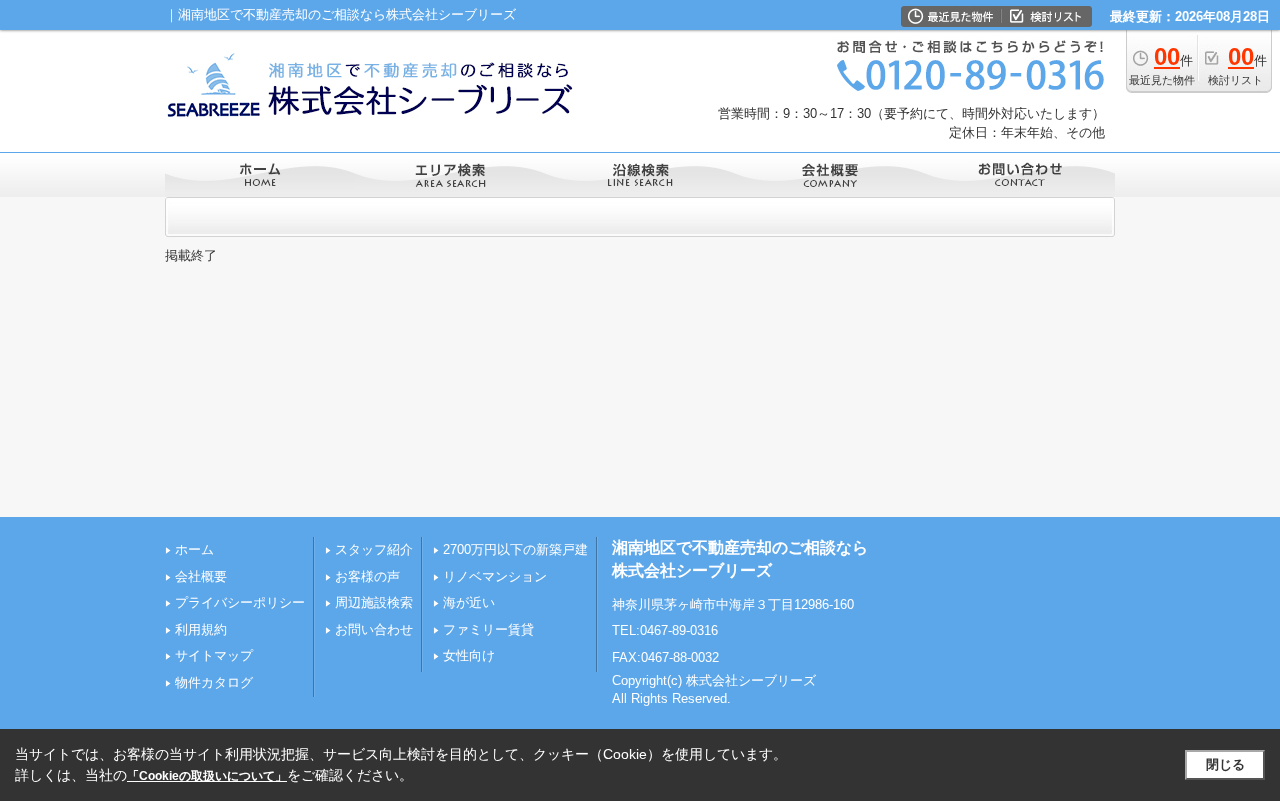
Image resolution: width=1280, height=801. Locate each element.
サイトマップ (214, 655)
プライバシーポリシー (240, 602)
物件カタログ (214, 682)
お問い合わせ (374, 629)
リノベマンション (495, 576)
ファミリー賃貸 (488, 629)
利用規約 (201, 629)
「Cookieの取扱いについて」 (207, 776)
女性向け (469, 655)
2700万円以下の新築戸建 (515, 549)
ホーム (194, 549)
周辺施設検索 (374, 602)
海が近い (469, 602)
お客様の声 (367, 576)
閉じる (1225, 764)
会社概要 (201, 576)
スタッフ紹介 (374, 549)
